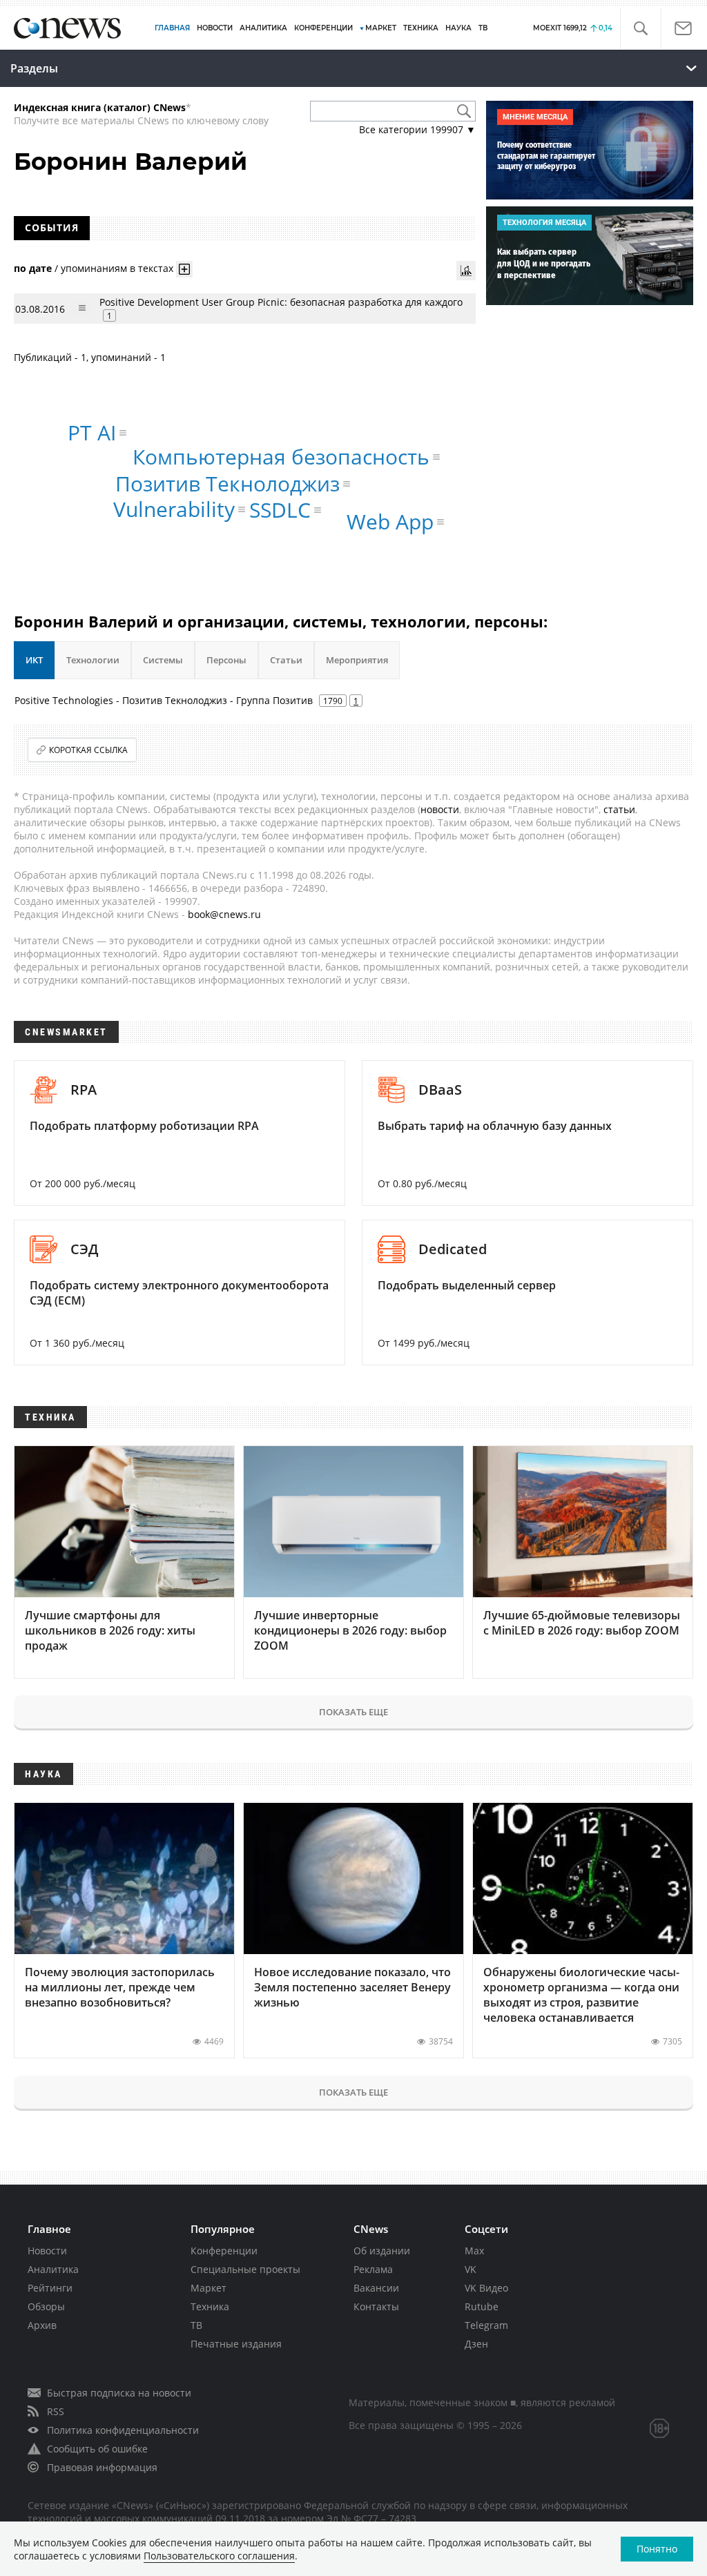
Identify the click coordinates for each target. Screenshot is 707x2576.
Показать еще (353, 1712)
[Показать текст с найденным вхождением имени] (184, 269)
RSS (56, 2411)
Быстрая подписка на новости (119, 2393)
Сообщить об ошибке (97, 2449)
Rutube (482, 2306)
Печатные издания (236, 2344)
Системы (163, 660)
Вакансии (376, 2288)
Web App (390, 521)
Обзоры (46, 2306)
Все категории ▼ (417, 129)
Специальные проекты (245, 2269)
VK (471, 2269)
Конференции (224, 2251)
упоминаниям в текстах (117, 268)
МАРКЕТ (381, 28)
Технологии (93, 660)
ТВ (483, 28)
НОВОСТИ (215, 28)
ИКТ (34, 660)
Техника (210, 2306)
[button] (640, 29)
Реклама (373, 2269)
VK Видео (486, 2288)
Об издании (382, 2251)
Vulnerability (174, 509)
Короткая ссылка (88, 750)
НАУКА (458, 28)
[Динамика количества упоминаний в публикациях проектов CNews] (466, 271)
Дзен (476, 2344)
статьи (619, 809)
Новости (47, 2251)
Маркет (209, 2288)
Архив (42, 2325)
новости (440, 809)
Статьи (286, 660)
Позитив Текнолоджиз (227, 484)
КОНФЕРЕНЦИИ (323, 28)
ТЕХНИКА (421, 28)
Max (474, 2251)
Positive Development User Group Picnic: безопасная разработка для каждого (281, 302)
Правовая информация (102, 2467)
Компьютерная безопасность (281, 457)
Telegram (486, 2325)
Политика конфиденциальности (123, 2430)
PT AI (92, 432)
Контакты (376, 2306)
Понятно (657, 2549)
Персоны (226, 660)
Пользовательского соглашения (219, 2556)
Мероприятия (357, 660)
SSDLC (280, 510)
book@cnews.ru (224, 914)
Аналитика (263, 28)
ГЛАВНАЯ (172, 28)
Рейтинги (50, 2288)
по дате (33, 268)
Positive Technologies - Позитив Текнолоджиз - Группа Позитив (164, 700)
